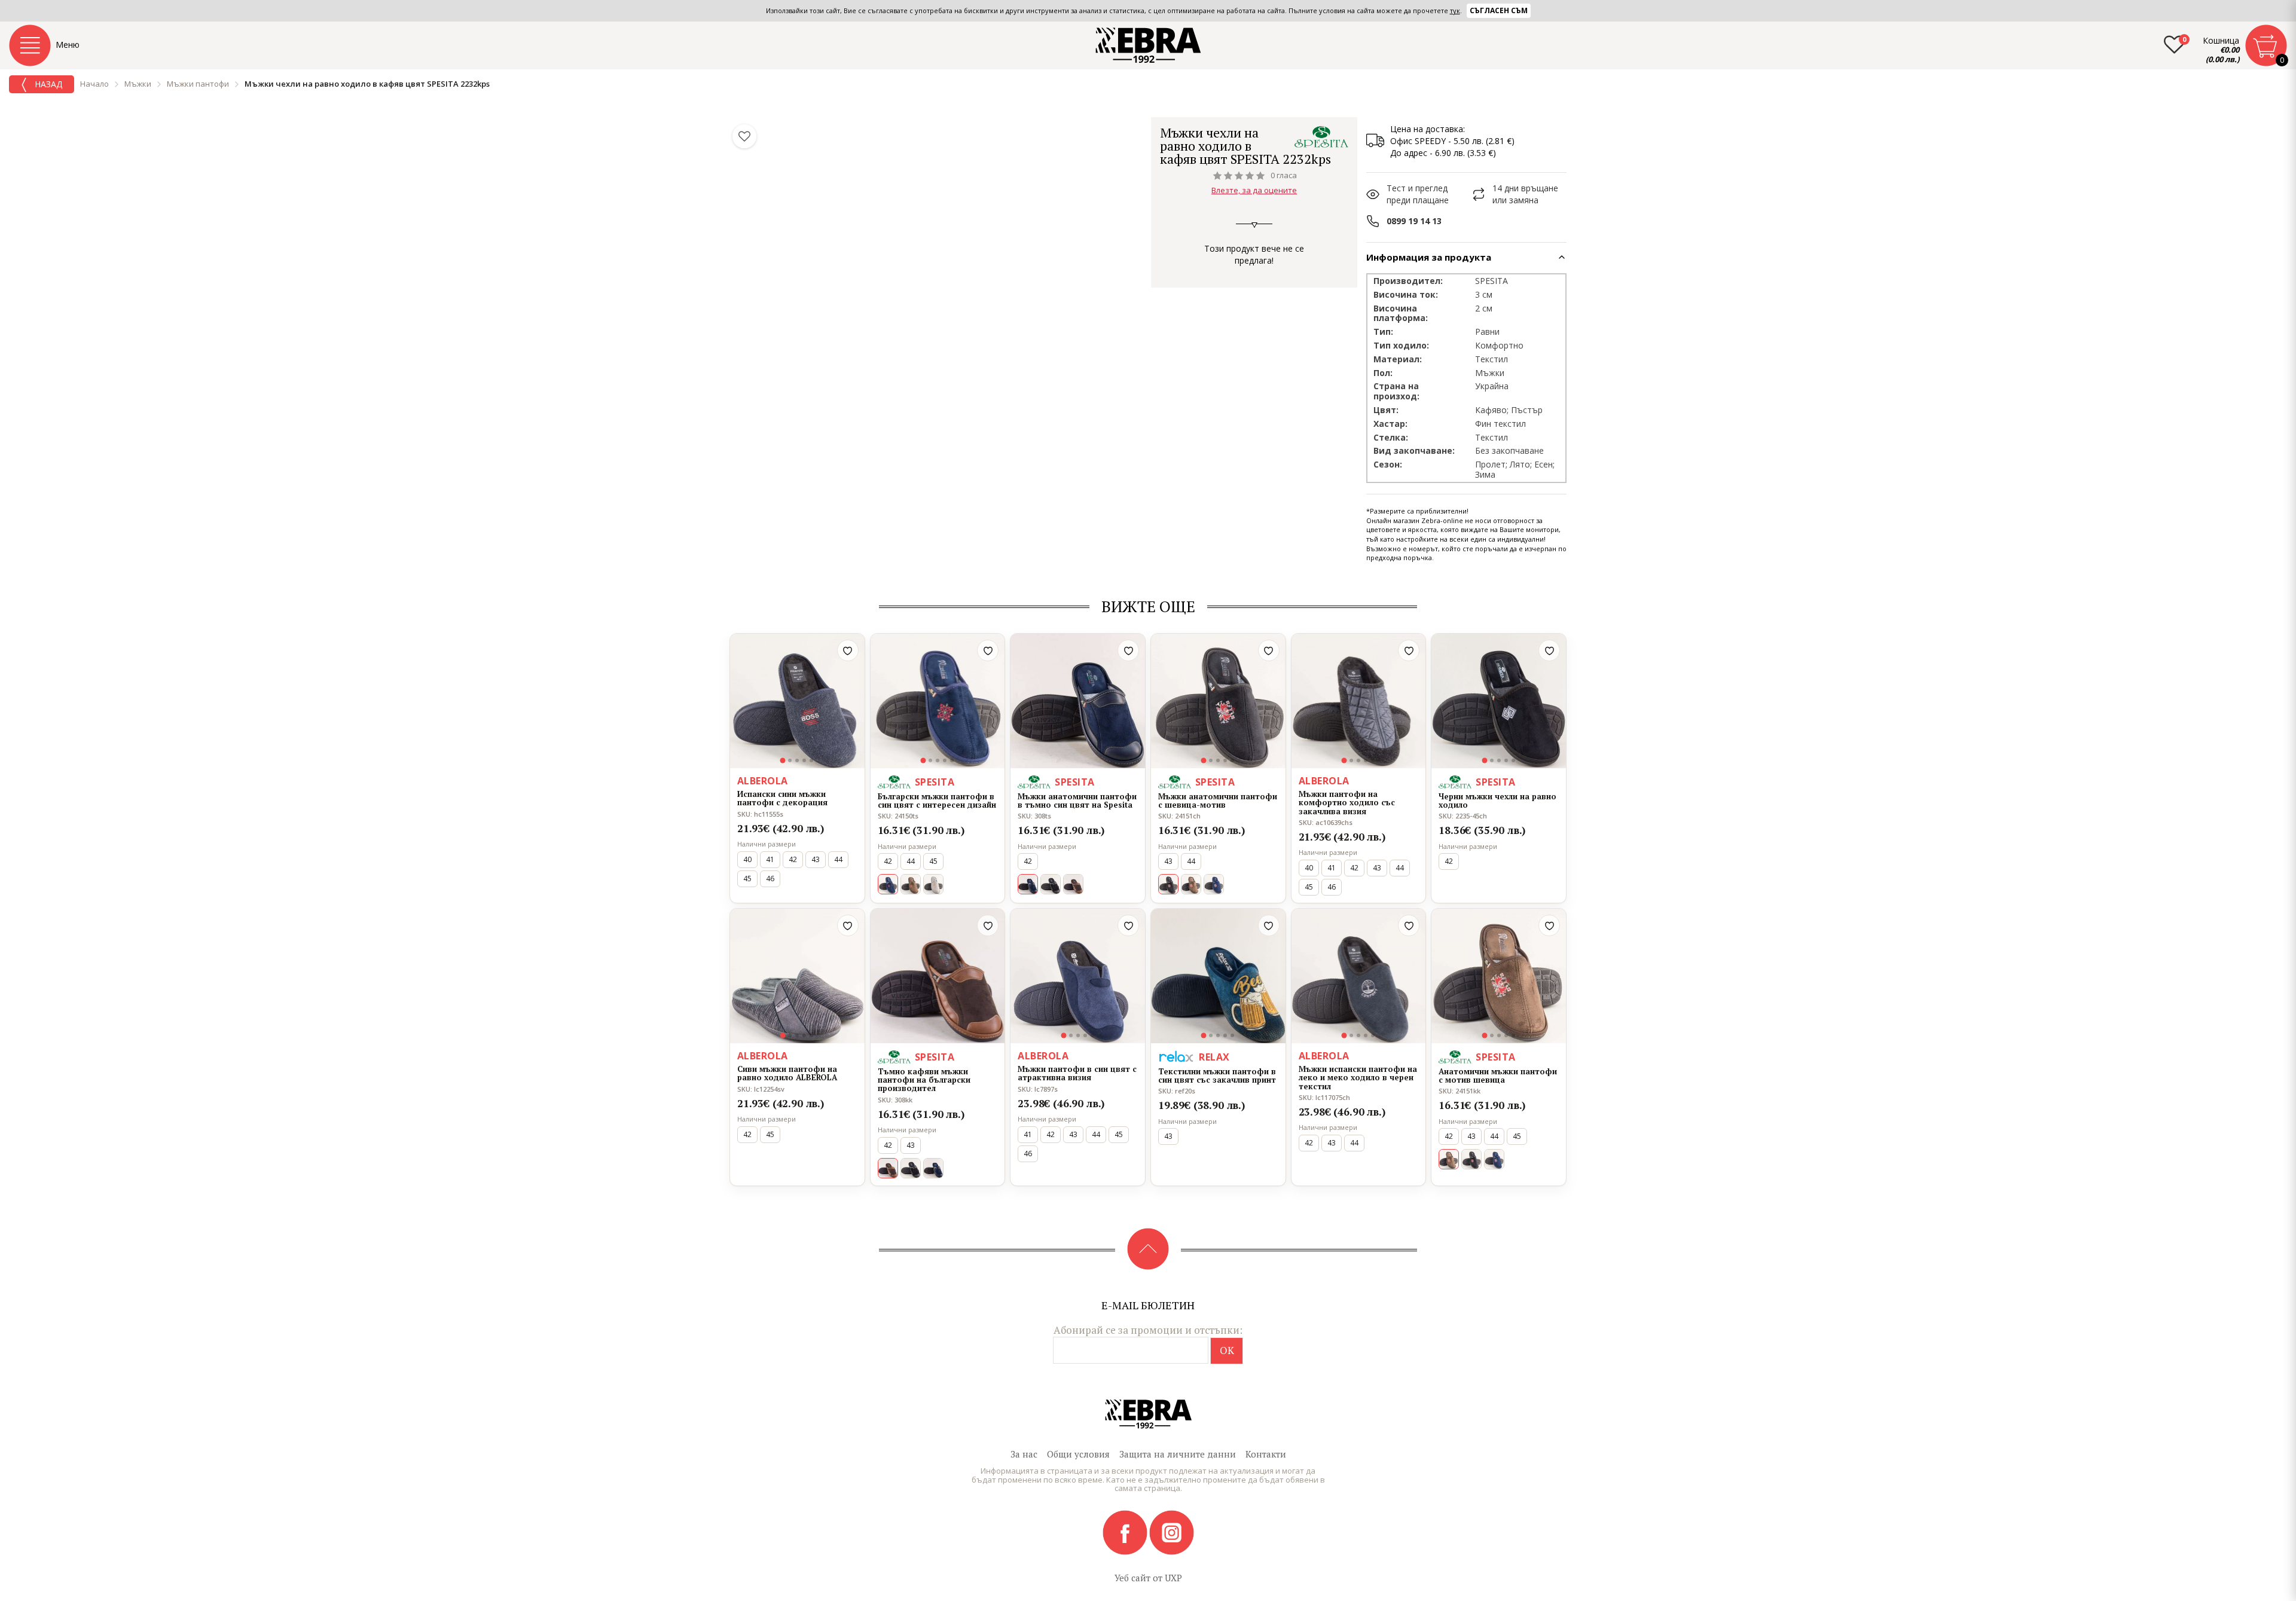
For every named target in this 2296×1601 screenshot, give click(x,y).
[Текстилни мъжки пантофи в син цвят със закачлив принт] (1218, 976)
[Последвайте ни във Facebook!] (1126, 1532)
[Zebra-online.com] (1148, 45)
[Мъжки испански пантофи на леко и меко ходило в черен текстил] (1359, 976)
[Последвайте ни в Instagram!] (1172, 1532)
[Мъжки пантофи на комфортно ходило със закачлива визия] (1359, 701)
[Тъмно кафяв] (911, 884)
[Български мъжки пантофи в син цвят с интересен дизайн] (938, 701)
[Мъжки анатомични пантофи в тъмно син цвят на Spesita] (1078, 701)
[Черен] (1051, 884)
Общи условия (1078, 1454)
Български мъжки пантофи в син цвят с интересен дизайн (937, 801)
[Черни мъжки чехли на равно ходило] (1499, 701)
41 (770, 859)
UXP (1173, 1578)
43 (816, 859)
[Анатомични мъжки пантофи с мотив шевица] (1499, 976)
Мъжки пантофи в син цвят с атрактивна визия (1077, 1073)
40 (747, 859)
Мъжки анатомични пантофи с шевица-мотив (1218, 801)
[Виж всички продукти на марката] (1321, 137)
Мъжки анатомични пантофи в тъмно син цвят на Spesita (1077, 801)
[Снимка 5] (811, 760)
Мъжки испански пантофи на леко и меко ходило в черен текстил (1358, 1078)
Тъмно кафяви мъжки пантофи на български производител (924, 1080)
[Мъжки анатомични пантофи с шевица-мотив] (1218, 701)
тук (1455, 10)
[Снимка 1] (783, 760)
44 (838, 859)
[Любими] (744, 136)
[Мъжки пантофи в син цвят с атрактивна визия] (1078, 976)
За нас (1024, 1454)
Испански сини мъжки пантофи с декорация (782, 798)
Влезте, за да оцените (1254, 190)
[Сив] (933, 884)
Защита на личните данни (1178, 1454)
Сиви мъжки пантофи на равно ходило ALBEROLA (787, 1073)
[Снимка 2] (790, 760)
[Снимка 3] (797, 760)
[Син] (1214, 884)
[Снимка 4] (804, 760)
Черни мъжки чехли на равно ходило (1497, 801)
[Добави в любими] (848, 650)
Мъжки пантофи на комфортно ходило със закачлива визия (1347, 803)
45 (747, 879)
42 (793, 859)
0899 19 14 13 (1414, 221)
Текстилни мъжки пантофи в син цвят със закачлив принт (1217, 1076)
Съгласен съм (1499, 10)
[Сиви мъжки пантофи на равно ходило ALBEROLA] (797, 976)
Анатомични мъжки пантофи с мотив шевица (1498, 1076)
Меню (68, 45)
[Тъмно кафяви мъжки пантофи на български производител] (938, 976)
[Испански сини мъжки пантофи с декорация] (797, 701)
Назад (47, 84)
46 (770, 879)
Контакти (1266, 1454)
